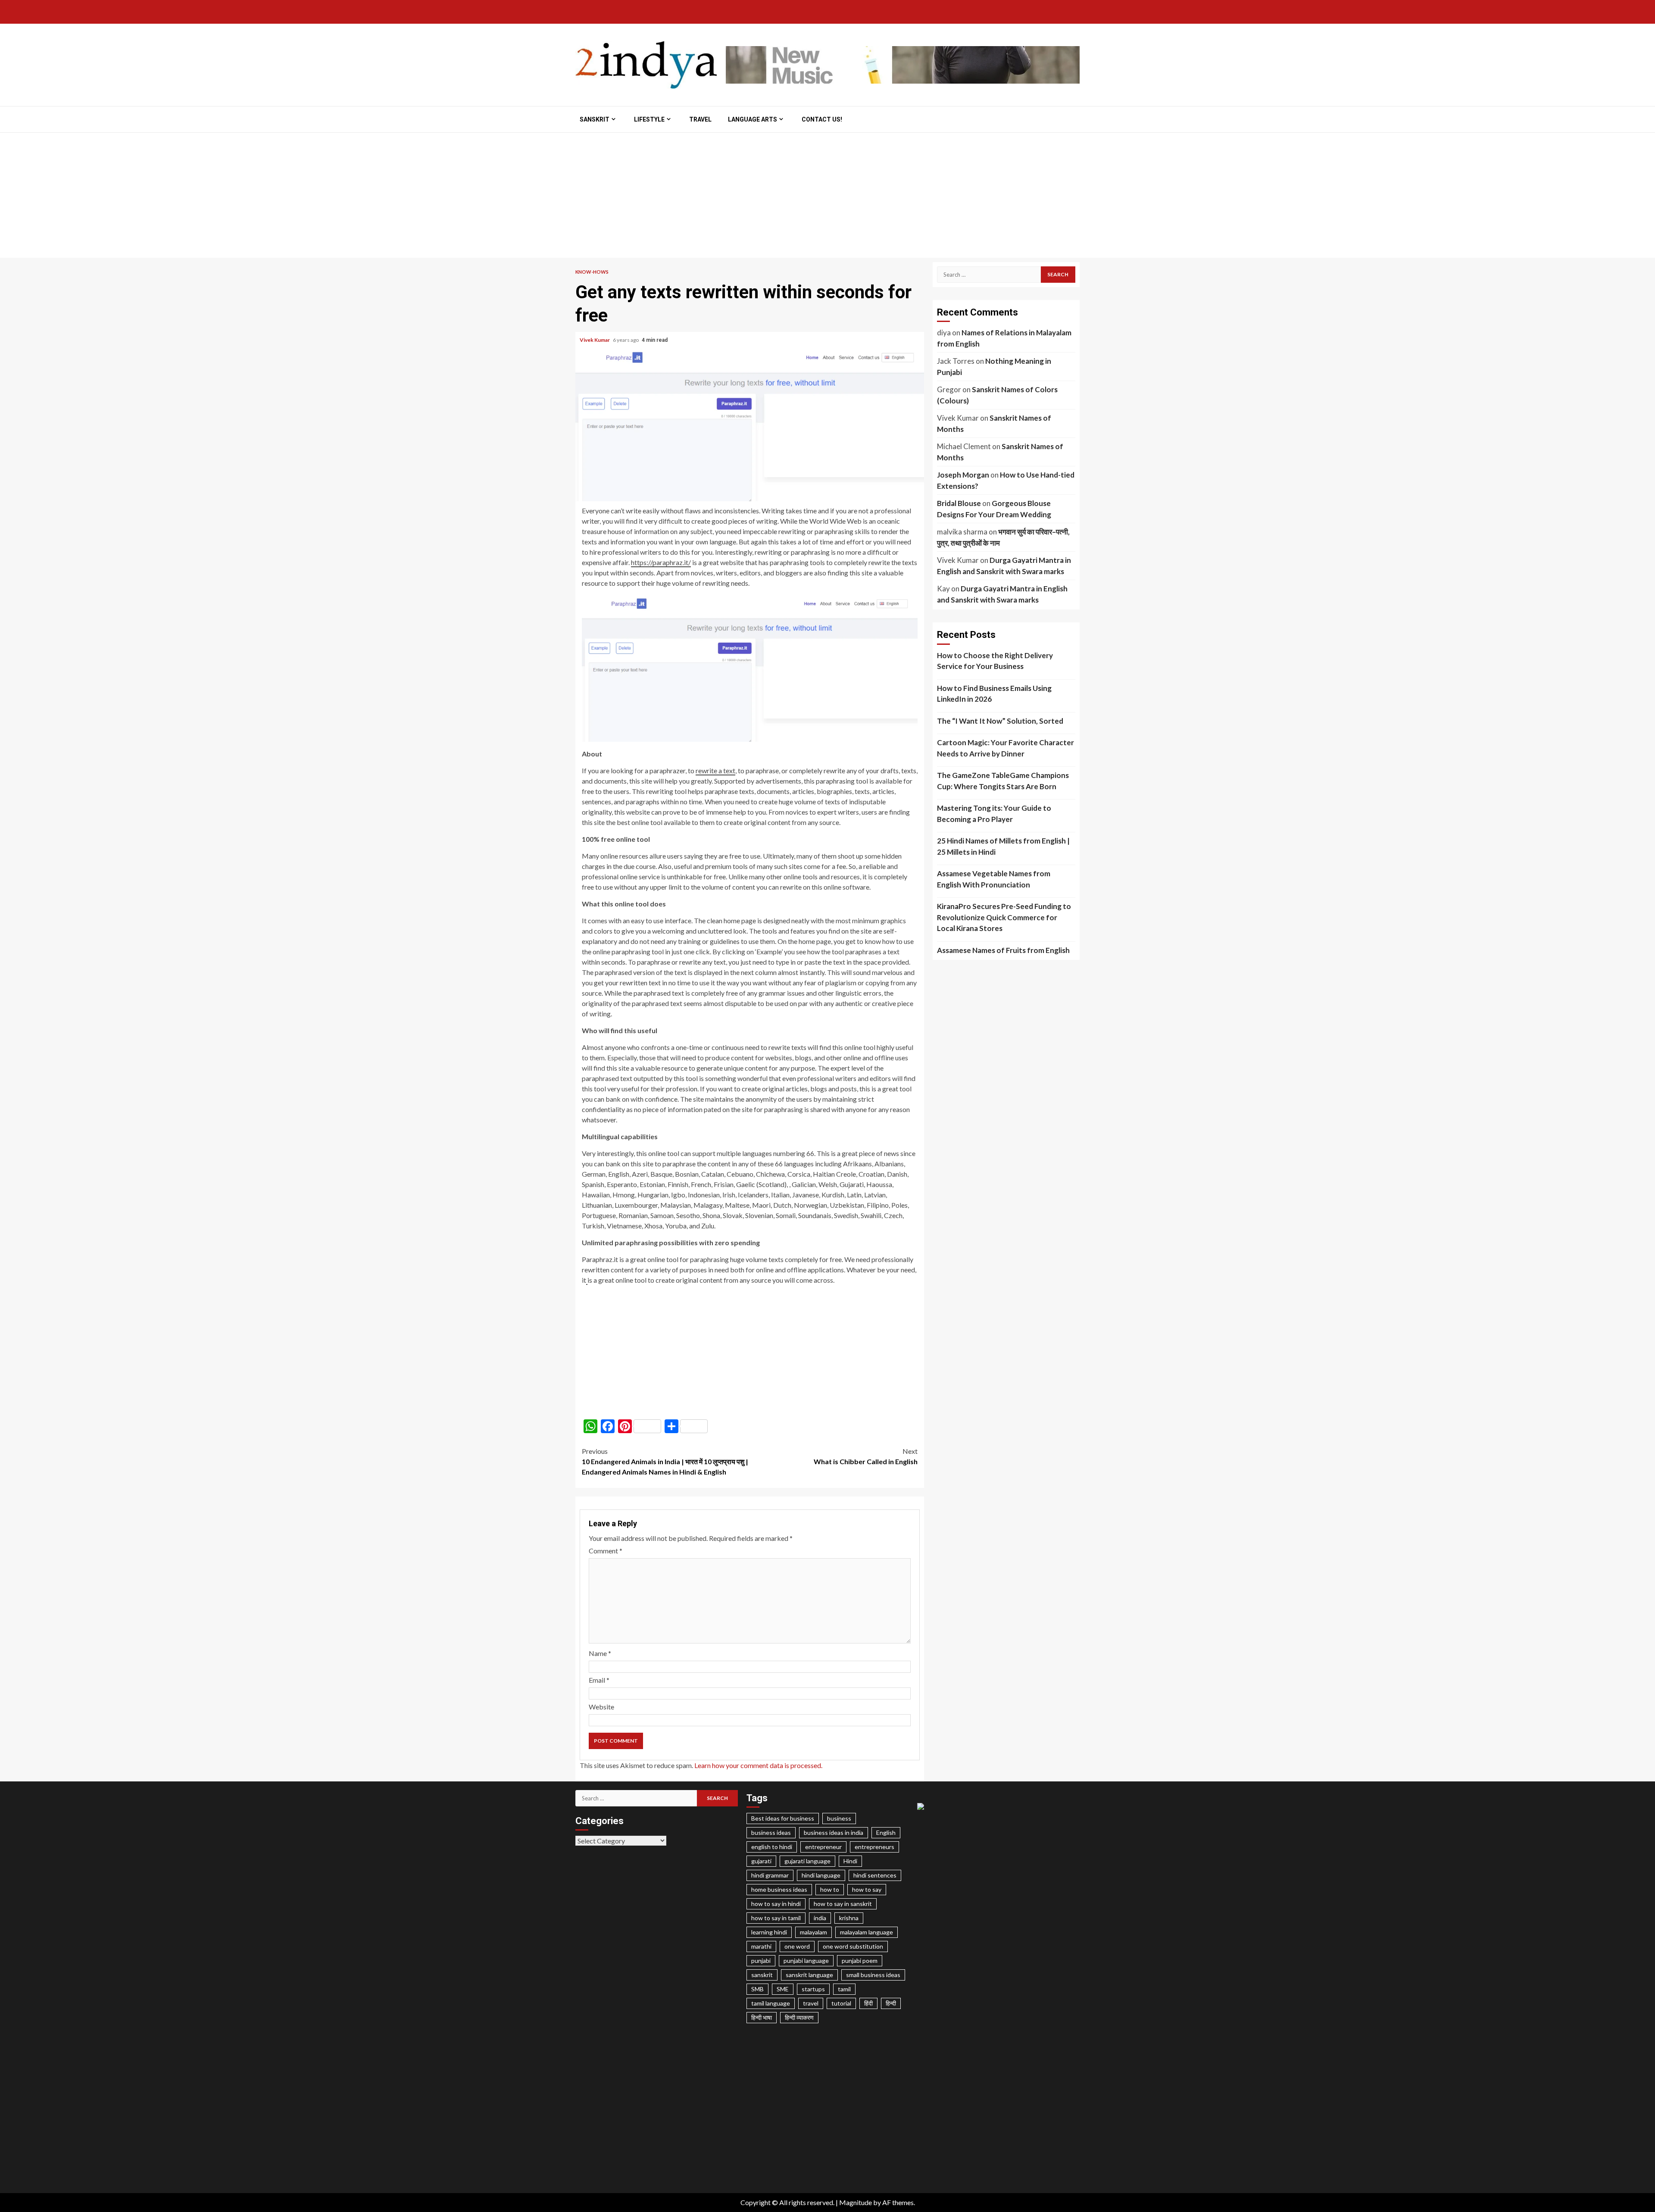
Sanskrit (595, 119)
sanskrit (762, 1975)
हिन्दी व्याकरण (799, 2017)
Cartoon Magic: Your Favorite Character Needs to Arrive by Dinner (1005, 748)
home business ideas (779, 1889)
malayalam (813, 1932)
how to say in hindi (776, 1904)
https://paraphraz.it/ (661, 562)
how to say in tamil (776, 1918)
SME (783, 1989)
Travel (700, 119)
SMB (757, 1989)
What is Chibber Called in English (866, 1456)
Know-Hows (592, 272)
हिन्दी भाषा (762, 2017)
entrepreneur (823, 1847)
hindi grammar (770, 1875)
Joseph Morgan (963, 475)
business (839, 1818)
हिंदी (868, 2003)
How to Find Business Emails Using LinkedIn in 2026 (994, 694)
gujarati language (807, 1861)
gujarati (761, 1861)
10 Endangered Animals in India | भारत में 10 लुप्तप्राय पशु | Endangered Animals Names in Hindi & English (665, 1461)
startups (813, 1989)
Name (600, 1653)
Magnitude (856, 2202)
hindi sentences (875, 1875)
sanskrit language (809, 1975)
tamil (844, 1989)
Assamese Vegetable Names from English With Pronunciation (994, 879)
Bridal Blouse (959, 503)
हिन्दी (891, 2003)
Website (601, 1707)
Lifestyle (649, 119)
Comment (606, 1551)
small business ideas (873, 1975)
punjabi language (806, 1960)
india (820, 1918)
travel (811, 2003)
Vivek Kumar (595, 340)
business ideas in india (834, 1832)
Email (599, 1680)
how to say (867, 1889)
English (886, 1832)
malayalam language (867, 1932)
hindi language (821, 1875)
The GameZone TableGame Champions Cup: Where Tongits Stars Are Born (1003, 781)
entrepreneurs (874, 1847)
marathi (761, 1946)
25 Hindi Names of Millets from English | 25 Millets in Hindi (1003, 846)
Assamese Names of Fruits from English (1003, 950)
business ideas (771, 1832)
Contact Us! (822, 119)
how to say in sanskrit (843, 1904)
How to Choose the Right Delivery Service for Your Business (995, 661)
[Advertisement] (827, 197)
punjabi (761, 1960)
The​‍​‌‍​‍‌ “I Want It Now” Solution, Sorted (1000, 721)
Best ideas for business (783, 1818)
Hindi (850, 1861)
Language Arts (753, 119)
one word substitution (853, 1946)
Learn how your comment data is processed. (758, 1765)
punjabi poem (860, 1960)
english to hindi (772, 1847)
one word (797, 1946)
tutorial (841, 2003)
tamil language (771, 2003)
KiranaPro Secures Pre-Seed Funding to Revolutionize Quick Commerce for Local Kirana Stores (1004, 917)
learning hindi (769, 1932)
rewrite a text (715, 770)
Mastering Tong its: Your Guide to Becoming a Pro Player (994, 814)
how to (830, 1889)
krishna (849, 1918)
